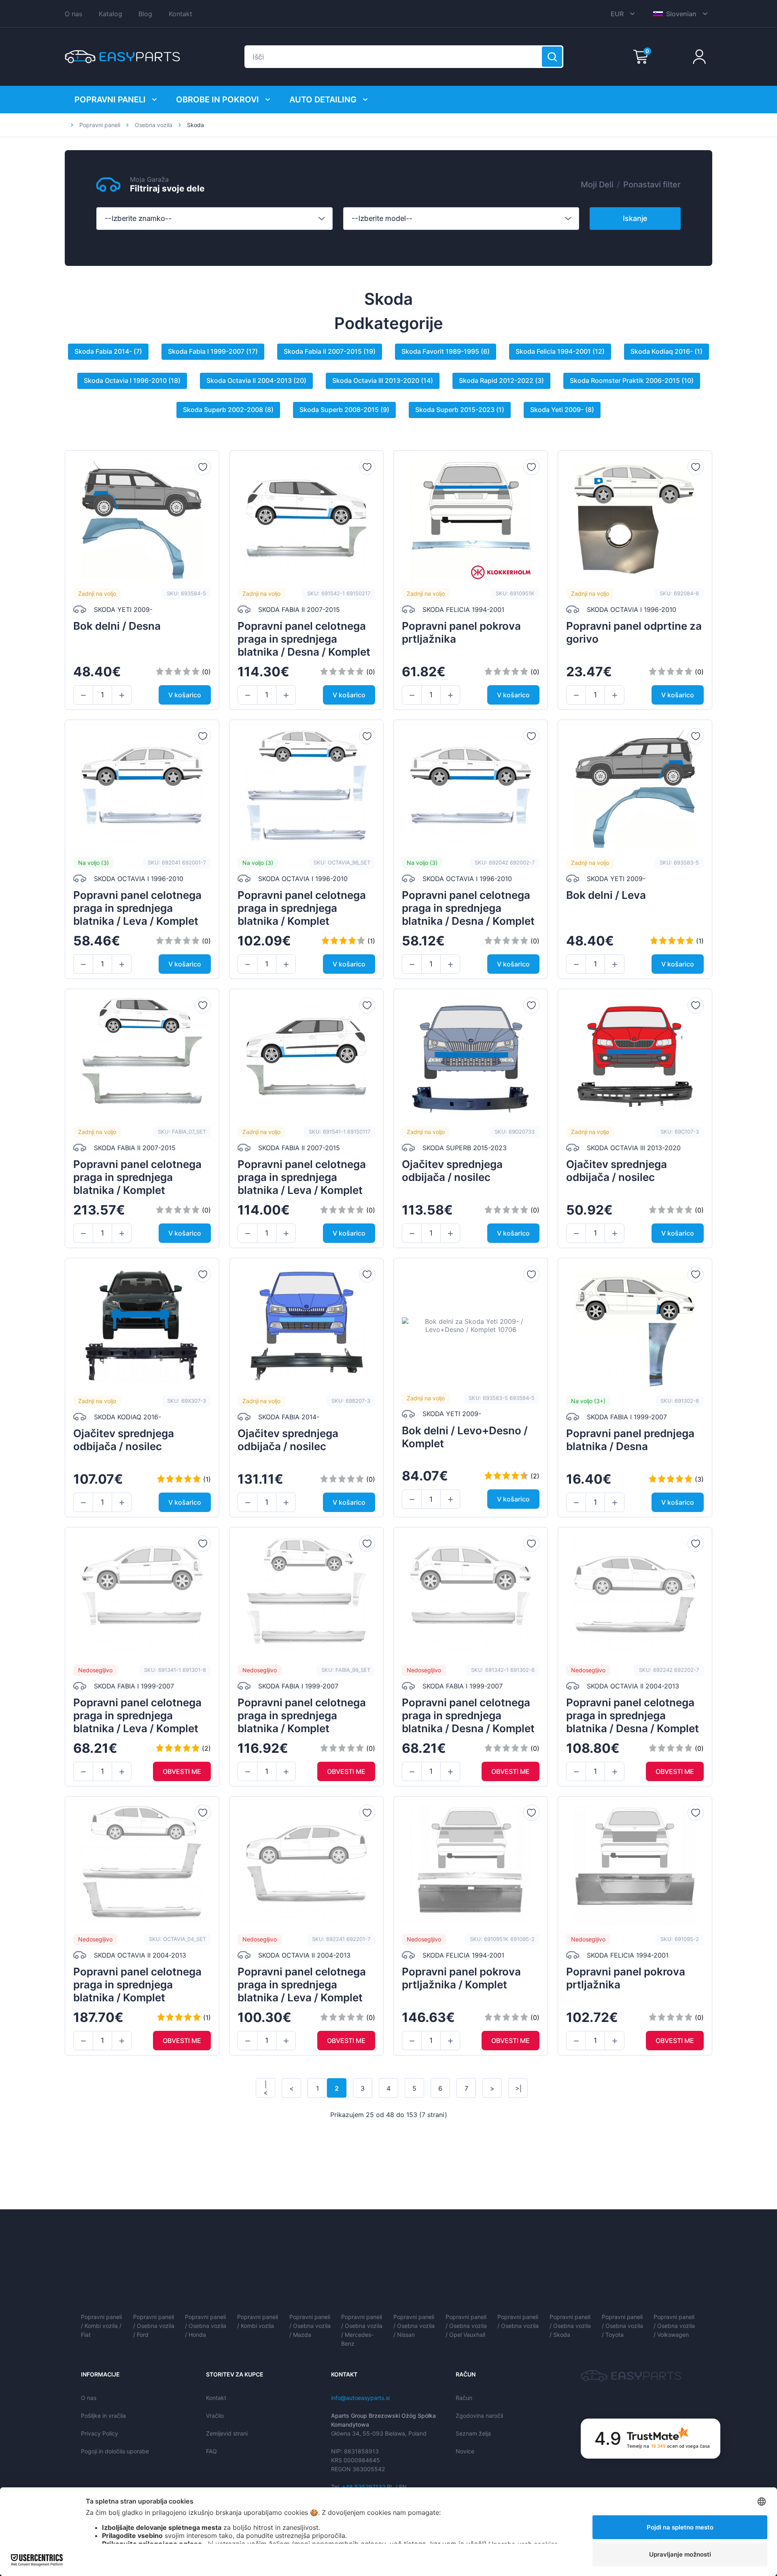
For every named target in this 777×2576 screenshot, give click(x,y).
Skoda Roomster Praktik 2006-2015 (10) (632, 380)
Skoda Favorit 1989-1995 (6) (446, 351)
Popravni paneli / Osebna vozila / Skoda (570, 2326)
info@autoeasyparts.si (360, 2398)
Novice (465, 2451)
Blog (145, 14)
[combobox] (214, 219)
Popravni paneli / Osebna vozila (518, 2321)
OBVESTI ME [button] (182, 1771)
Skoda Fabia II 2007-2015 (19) (330, 351)
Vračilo (215, 2416)
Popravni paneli (110, 100)
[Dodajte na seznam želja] (203, 467)
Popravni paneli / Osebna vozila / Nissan (414, 2326)
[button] (83, 695)
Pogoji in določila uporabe (115, 2451)
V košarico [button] (185, 695)
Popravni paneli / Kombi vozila (258, 2321)
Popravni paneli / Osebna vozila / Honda (206, 2326)
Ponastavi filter (652, 185)
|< (266, 2088)
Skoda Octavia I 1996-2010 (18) (132, 380)
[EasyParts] (122, 57)
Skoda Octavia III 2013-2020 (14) (383, 380)
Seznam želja (473, 2433)
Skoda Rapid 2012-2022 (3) (501, 380)
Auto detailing (323, 100)
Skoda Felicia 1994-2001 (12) (560, 351)
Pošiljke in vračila (103, 2416)
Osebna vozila (154, 125)
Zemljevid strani (227, 2433)
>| (518, 2088)
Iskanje (635, 218)
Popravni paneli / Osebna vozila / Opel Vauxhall (466, 2326)
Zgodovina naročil (479, 2416)
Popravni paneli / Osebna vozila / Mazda (310, 2326)
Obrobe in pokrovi (218, 100)
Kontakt (180, 14)
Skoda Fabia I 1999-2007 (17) (213, 351)
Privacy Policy (100, 2433)
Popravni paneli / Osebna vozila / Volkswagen (674, 2326)
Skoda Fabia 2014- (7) (108, 351)
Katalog (110, 14)
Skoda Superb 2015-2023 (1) (460, 410)
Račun (464, 2398)
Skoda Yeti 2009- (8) (562, 410)
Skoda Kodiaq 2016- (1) (667, 351)
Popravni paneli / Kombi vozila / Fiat (101, 2326)
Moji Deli (597, 185)
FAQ (211, 2451)
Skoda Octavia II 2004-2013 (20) (256, 380)
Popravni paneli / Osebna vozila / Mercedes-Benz (362, 2330)
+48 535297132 (364, 2487)
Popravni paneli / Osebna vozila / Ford (154, 2326)
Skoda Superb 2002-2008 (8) (228, 410)
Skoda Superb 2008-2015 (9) (344, 410)
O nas (73, 14)
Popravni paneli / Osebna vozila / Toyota (622, 2326)
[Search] (552, 57)
